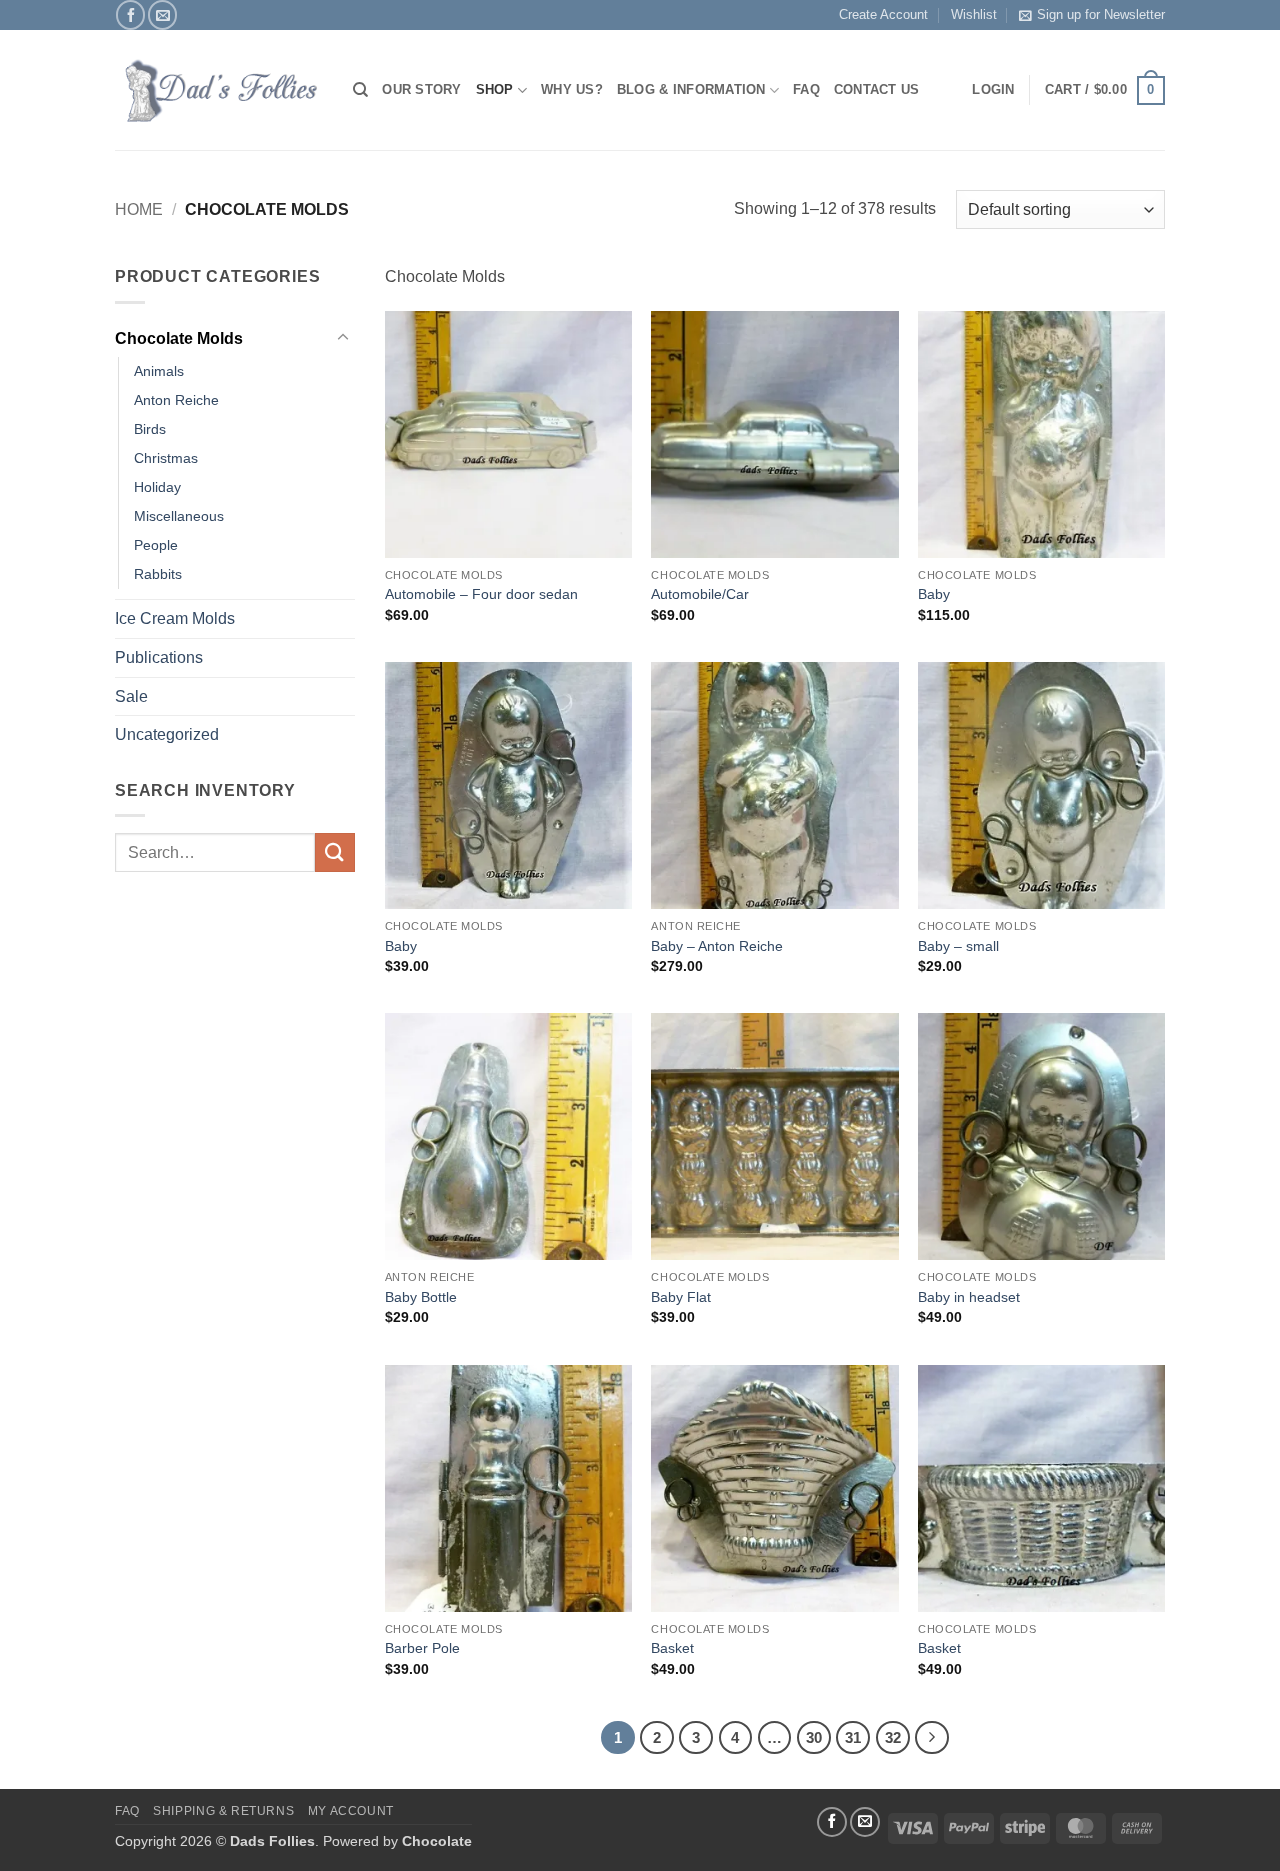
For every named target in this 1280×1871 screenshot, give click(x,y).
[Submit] (335, 852)
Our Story (421, 89)
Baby (934, 594)
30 (814, 1737)
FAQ (806, 89)
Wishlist (974, 14)
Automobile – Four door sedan (481, 594)
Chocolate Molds (179, 338)
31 (853, 1737)
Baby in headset (969, 1297)
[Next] (932, 1738)
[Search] (360, 90)
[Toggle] (343, 338)
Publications (159, 657)
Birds (150, 429)
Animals (159, 371)
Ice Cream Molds (175, 618)
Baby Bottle (421, 1297)
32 (893, 1737)
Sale (131, 696)
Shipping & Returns (223, 1811)
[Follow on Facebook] (130, 14)
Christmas (166, 458)
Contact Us (877, 89)
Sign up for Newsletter (1101, 14)
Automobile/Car (700, 594)
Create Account (883, 14)
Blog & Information (691, 89)
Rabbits (158, 574)
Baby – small (958, 946)
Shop (495, 89)
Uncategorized (167, 734)
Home (139, 209)
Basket (672, 1648)
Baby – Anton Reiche (717, 946)
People (156, 545)
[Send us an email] (162, 14)
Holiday (157, 487)
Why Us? (572, 89)
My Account (351, 1811)
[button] (1105, 91)
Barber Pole (422, 1648)
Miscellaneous (179, 516)
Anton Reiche (176, 400)
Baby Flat (681, 1297)
